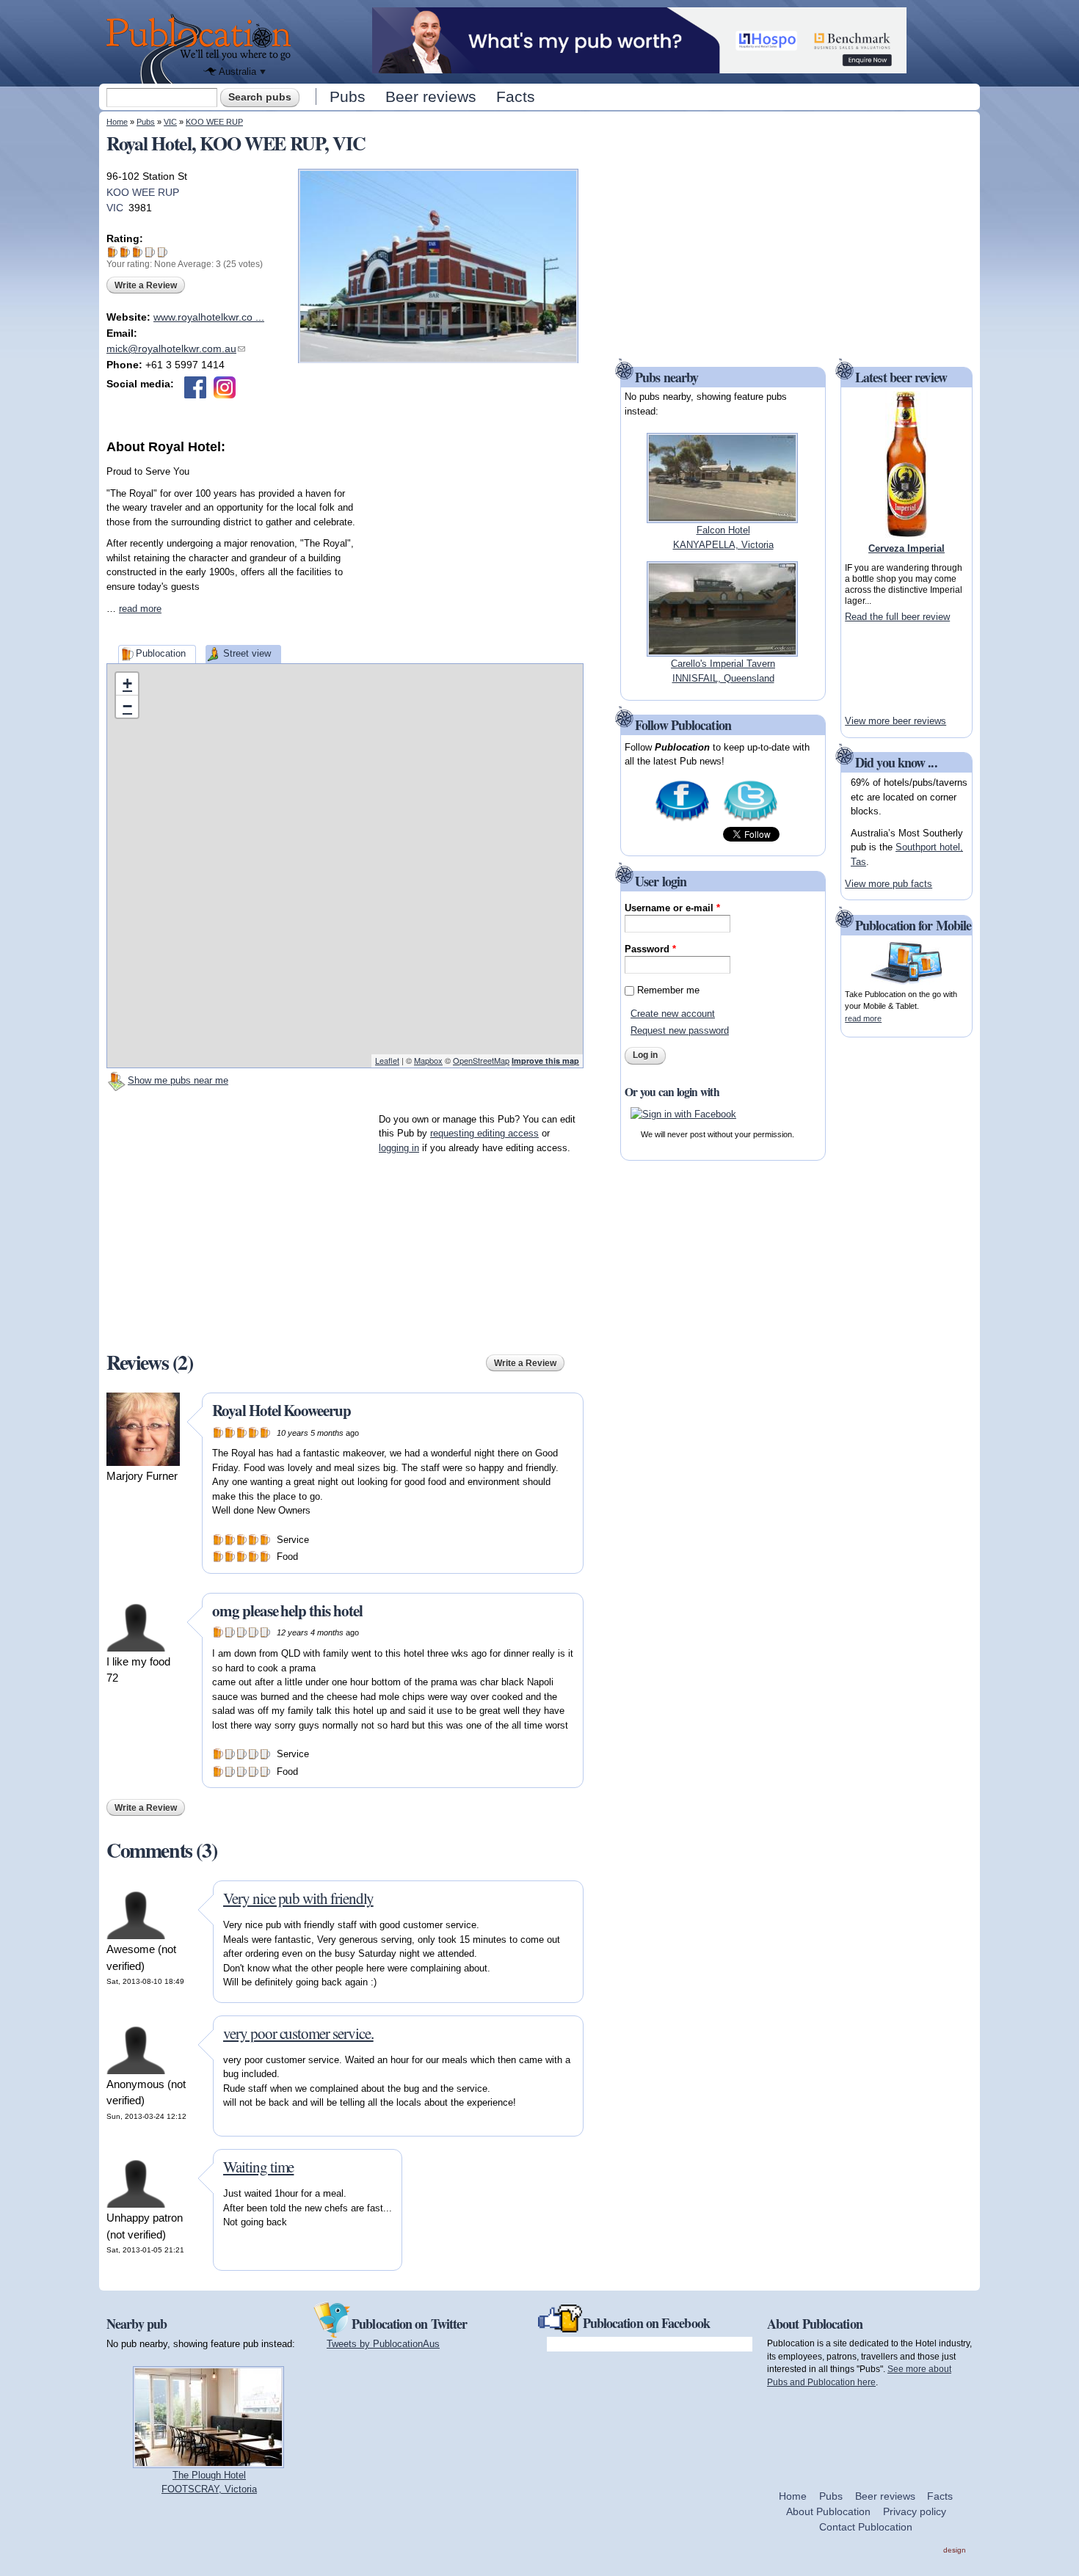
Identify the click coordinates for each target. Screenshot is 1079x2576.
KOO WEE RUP (214, 122)
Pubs (348, 96)
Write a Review (146, 285)
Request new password (680, 1030)
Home (117, 122)
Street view (247, 653)
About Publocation (828, 2511)
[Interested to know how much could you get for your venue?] (639, 66)
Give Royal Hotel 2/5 (125, 252)
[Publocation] (202, 49)
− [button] (127, 706)
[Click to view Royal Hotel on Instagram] (225, 387)
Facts (516, 96)
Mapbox (428, 1060)
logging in (399, 1148)
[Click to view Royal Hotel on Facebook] (195, 387)
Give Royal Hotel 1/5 (113, 252)
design (955, 2550)
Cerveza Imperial (907, 548)
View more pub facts (889, 884)
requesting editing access (484, 1133)
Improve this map (545, 1061)
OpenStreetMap (481, 1060)
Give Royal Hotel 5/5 (163, 252)
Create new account (673, 1014)
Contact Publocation (866, 2527)
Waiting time (258, 2167)
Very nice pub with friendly (298, 1898)
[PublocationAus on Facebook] (682, 819)
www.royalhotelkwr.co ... (209, 317)
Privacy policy (915, 2511)
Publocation (161, 653)
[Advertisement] (473, 549)
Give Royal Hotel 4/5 (150, 252)
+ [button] (127, 683)
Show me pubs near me (178, 1080)
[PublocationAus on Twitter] (751, 819)
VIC (170, 122)
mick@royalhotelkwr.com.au (176, 349)
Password (650, 949)
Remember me (668, 990)
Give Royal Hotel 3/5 (138, 252)
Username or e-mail (672, 908)
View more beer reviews (895, 721)
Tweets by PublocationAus (383, 2344)
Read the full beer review (897, 617)
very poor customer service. (298, 2033)
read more (140, 609)
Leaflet (387, 1060)
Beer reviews (431, 96)
